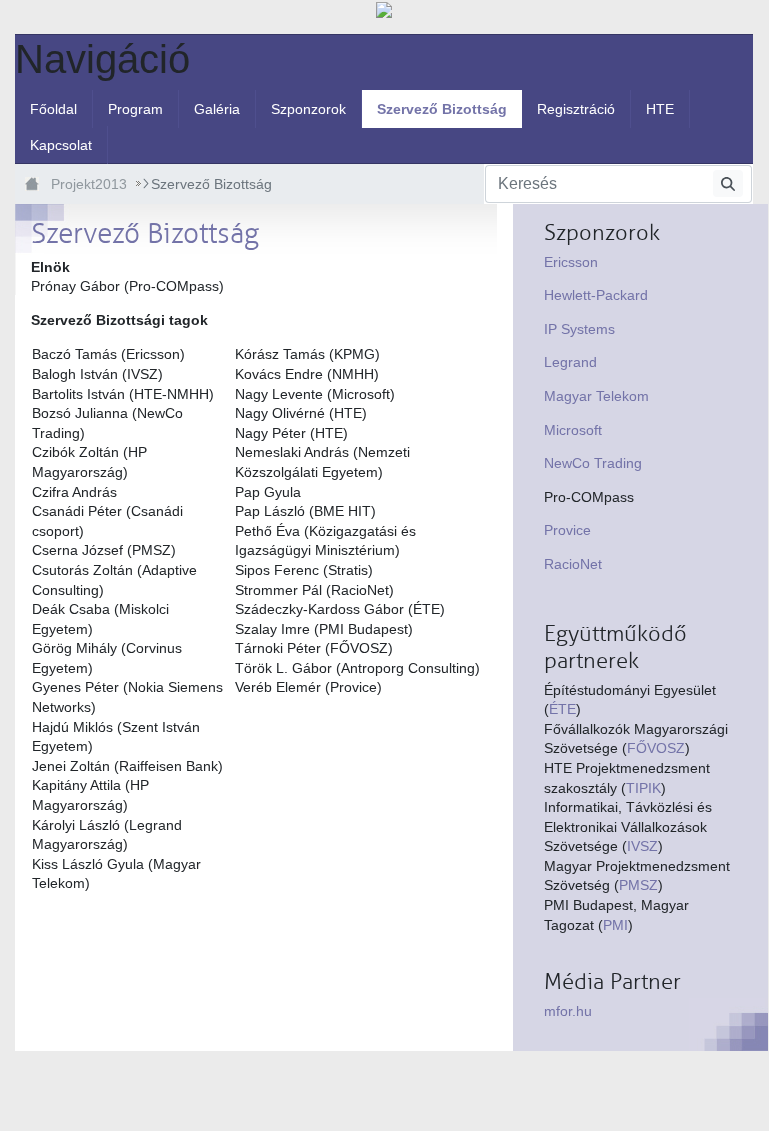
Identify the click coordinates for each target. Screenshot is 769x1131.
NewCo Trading (593, 463)
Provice (567, 530)
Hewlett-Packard (596, 295)
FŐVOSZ (656, 748)
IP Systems (579, 329)
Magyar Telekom (596, 396)
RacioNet (573, 564)
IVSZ (642, 846)
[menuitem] (53, 109)
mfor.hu (568, 1011)
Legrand (570, 362)
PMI (615, 925)
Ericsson (571, 262)
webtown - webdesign (65, 1089)
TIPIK (643, 788)
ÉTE (562, 709)
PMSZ (638, 885)
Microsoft (573, 430)
